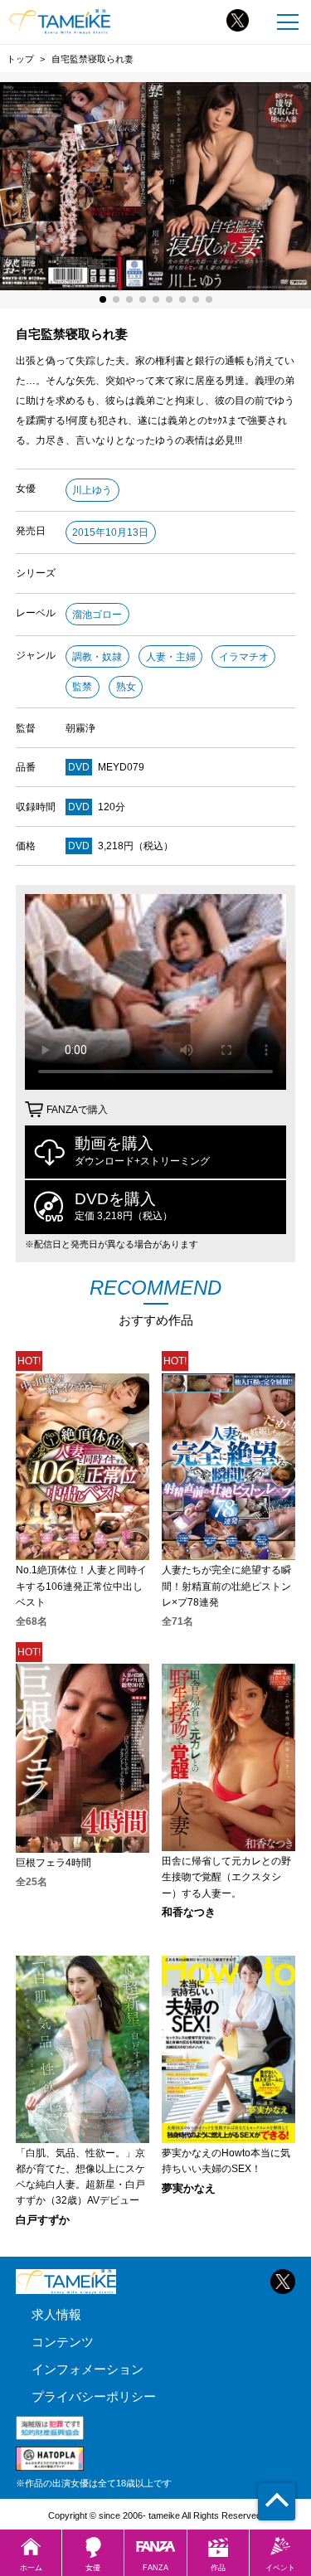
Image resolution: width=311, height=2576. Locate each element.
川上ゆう (92, 490)
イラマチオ (244, 657)
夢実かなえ (189, 2189)
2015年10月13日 (110, 532)
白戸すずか (43, 2221)
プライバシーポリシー (94, 2396)
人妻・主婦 (171, 657)
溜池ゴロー (97, 615)
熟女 (126, 687)
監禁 (82, 687)
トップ (20, 59)
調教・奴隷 (97, 657)
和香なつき (189, 1913)
